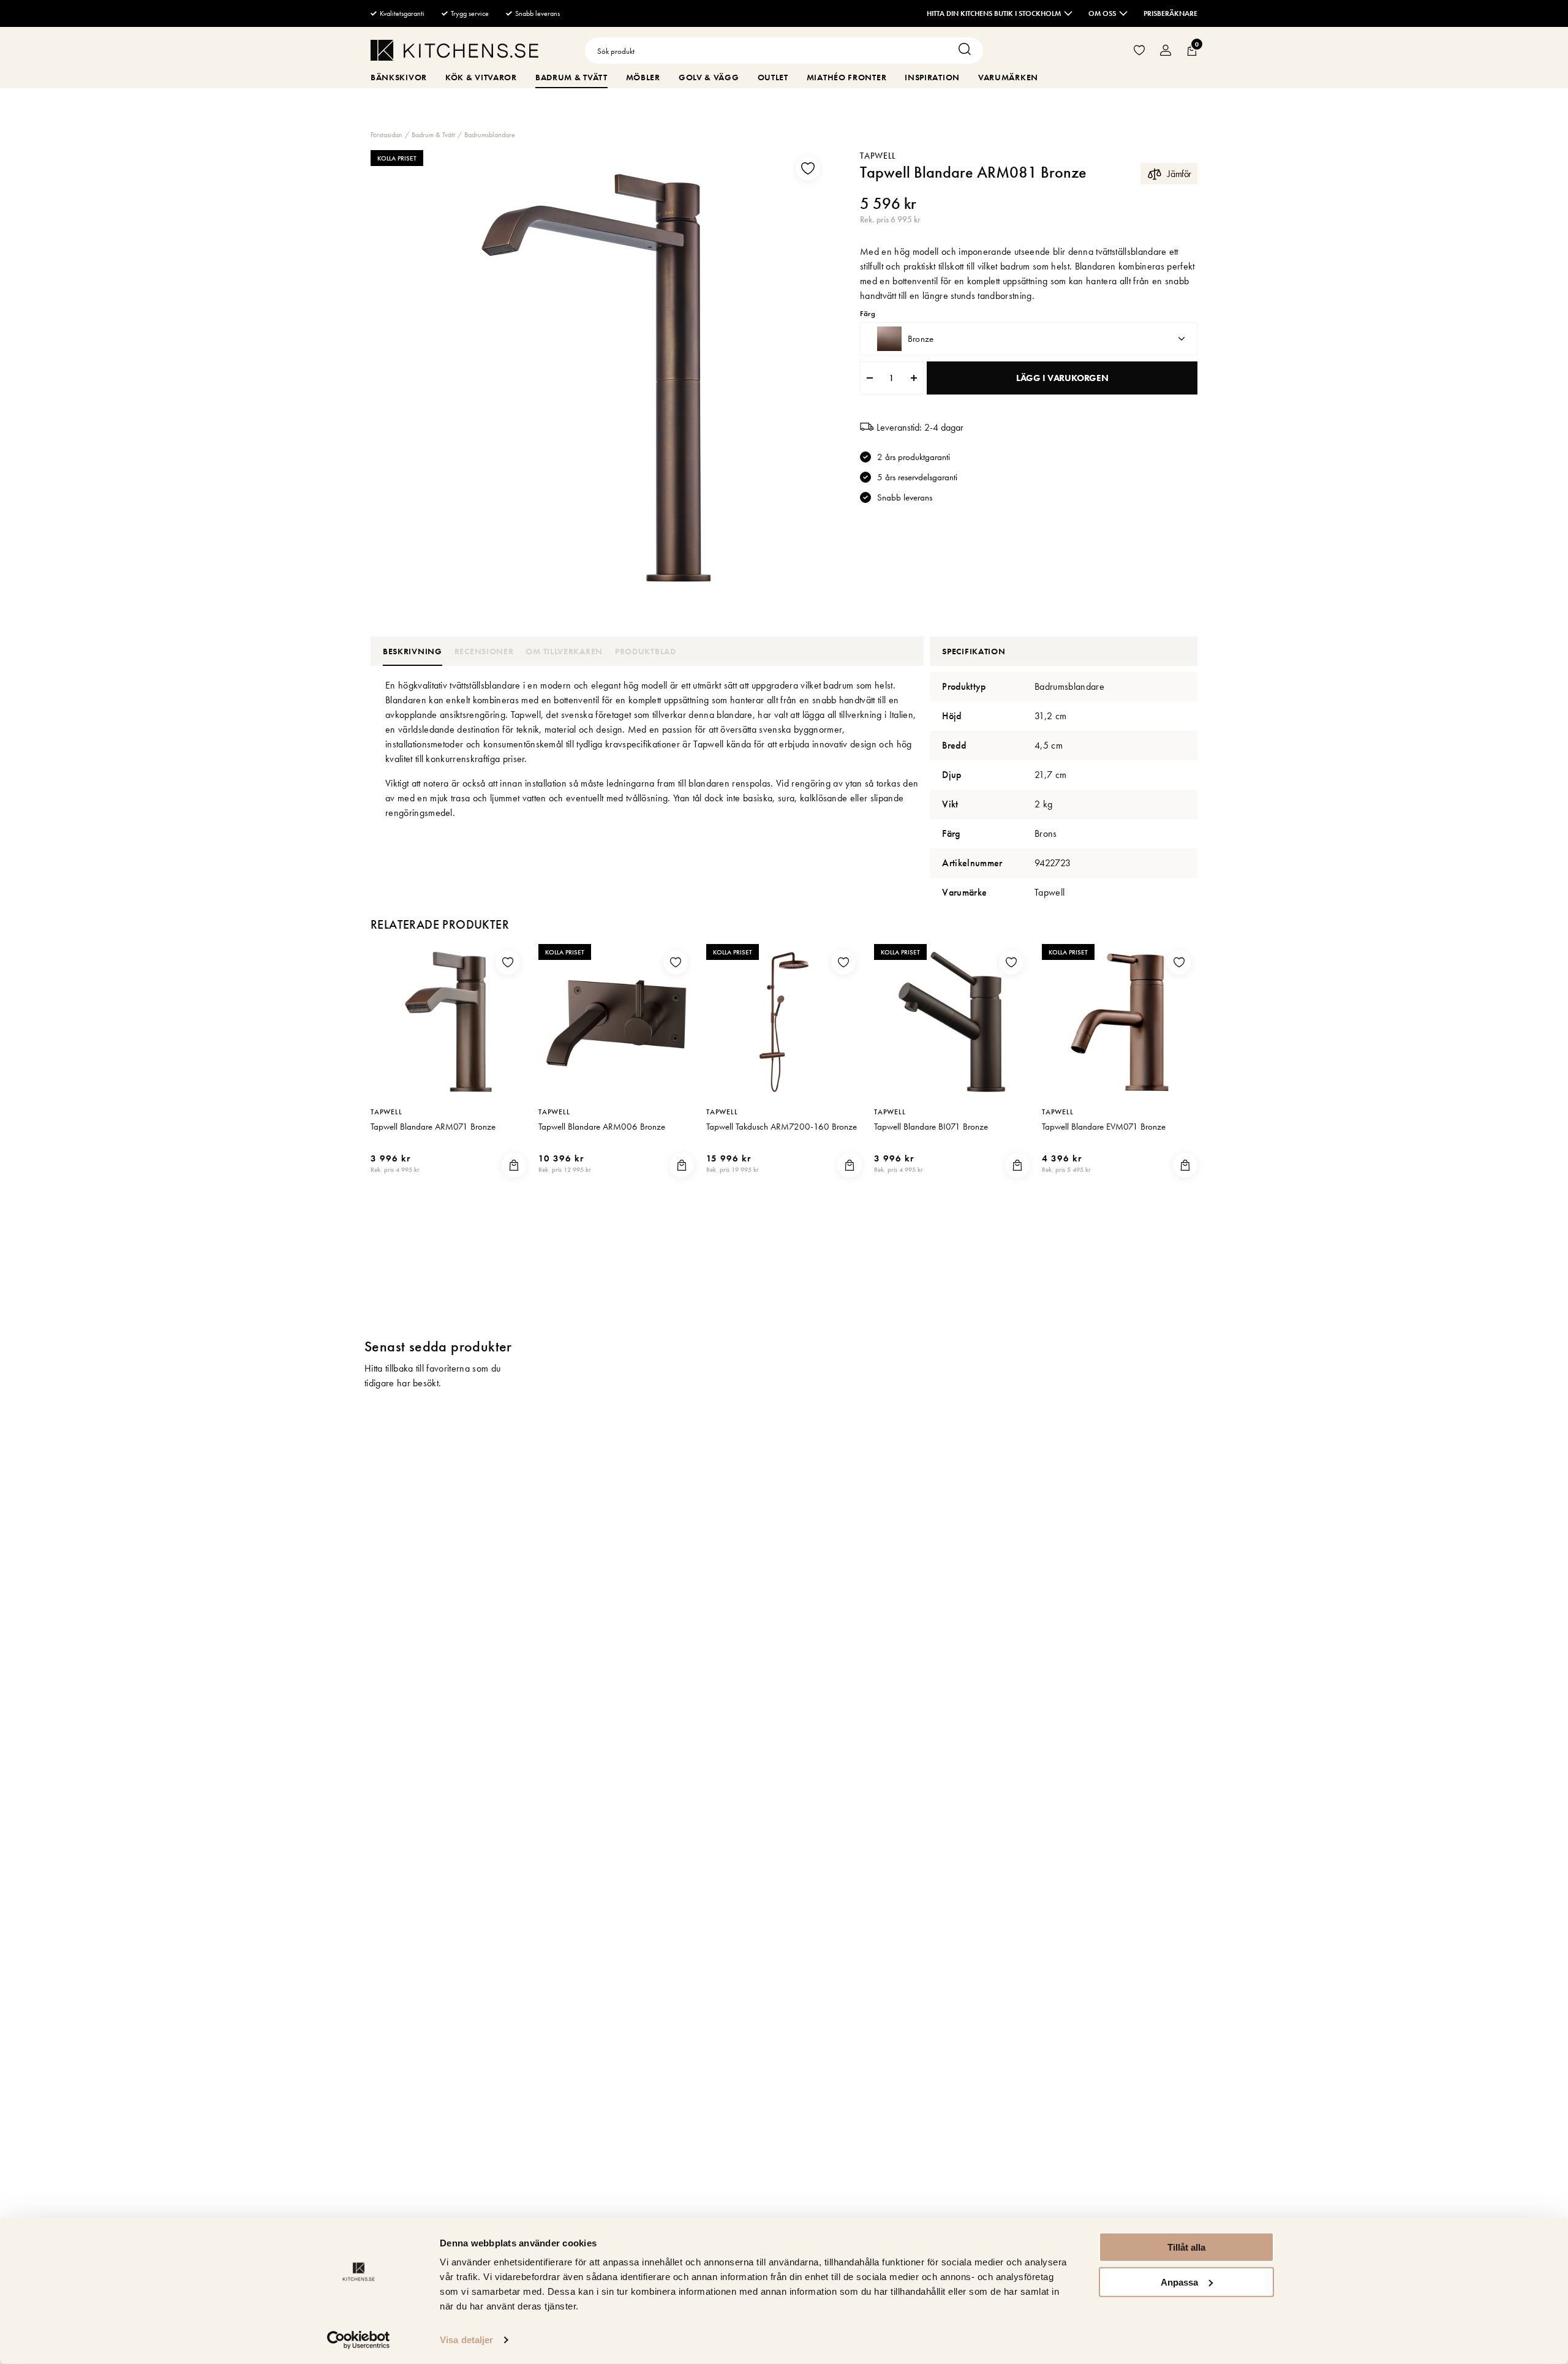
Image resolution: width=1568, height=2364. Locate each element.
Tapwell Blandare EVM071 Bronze (1104, 1127)
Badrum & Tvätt (571, 77)
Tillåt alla (1186, 2247)
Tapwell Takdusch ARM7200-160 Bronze (782, 1127)
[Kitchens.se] (454, 52)
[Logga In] (1166, 51)
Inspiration (932, 77)
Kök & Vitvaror (481, 77)
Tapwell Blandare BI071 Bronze (931, 1127)
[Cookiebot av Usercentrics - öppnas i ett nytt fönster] (359, 2340)
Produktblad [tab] (646, 651)
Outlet (773, 77)
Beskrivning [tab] (413, 651)
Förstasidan (386, 135)
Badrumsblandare (490, 135)
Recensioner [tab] (484, 651)
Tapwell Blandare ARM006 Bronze (602, 1127)
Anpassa (1179, 2282)
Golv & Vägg (709, 77)
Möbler (643, 77)
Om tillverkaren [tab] (564, 651)
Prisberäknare (1170, 13)
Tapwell (878, 156)
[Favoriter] (1139, 51)
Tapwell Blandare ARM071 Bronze (433, 1127)
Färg (867, 314)
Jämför (1179, 174)
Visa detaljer (466, 2340)
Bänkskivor (399, 77)
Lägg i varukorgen (1062, 378)
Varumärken (1008, 77)
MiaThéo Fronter (847, 77)
